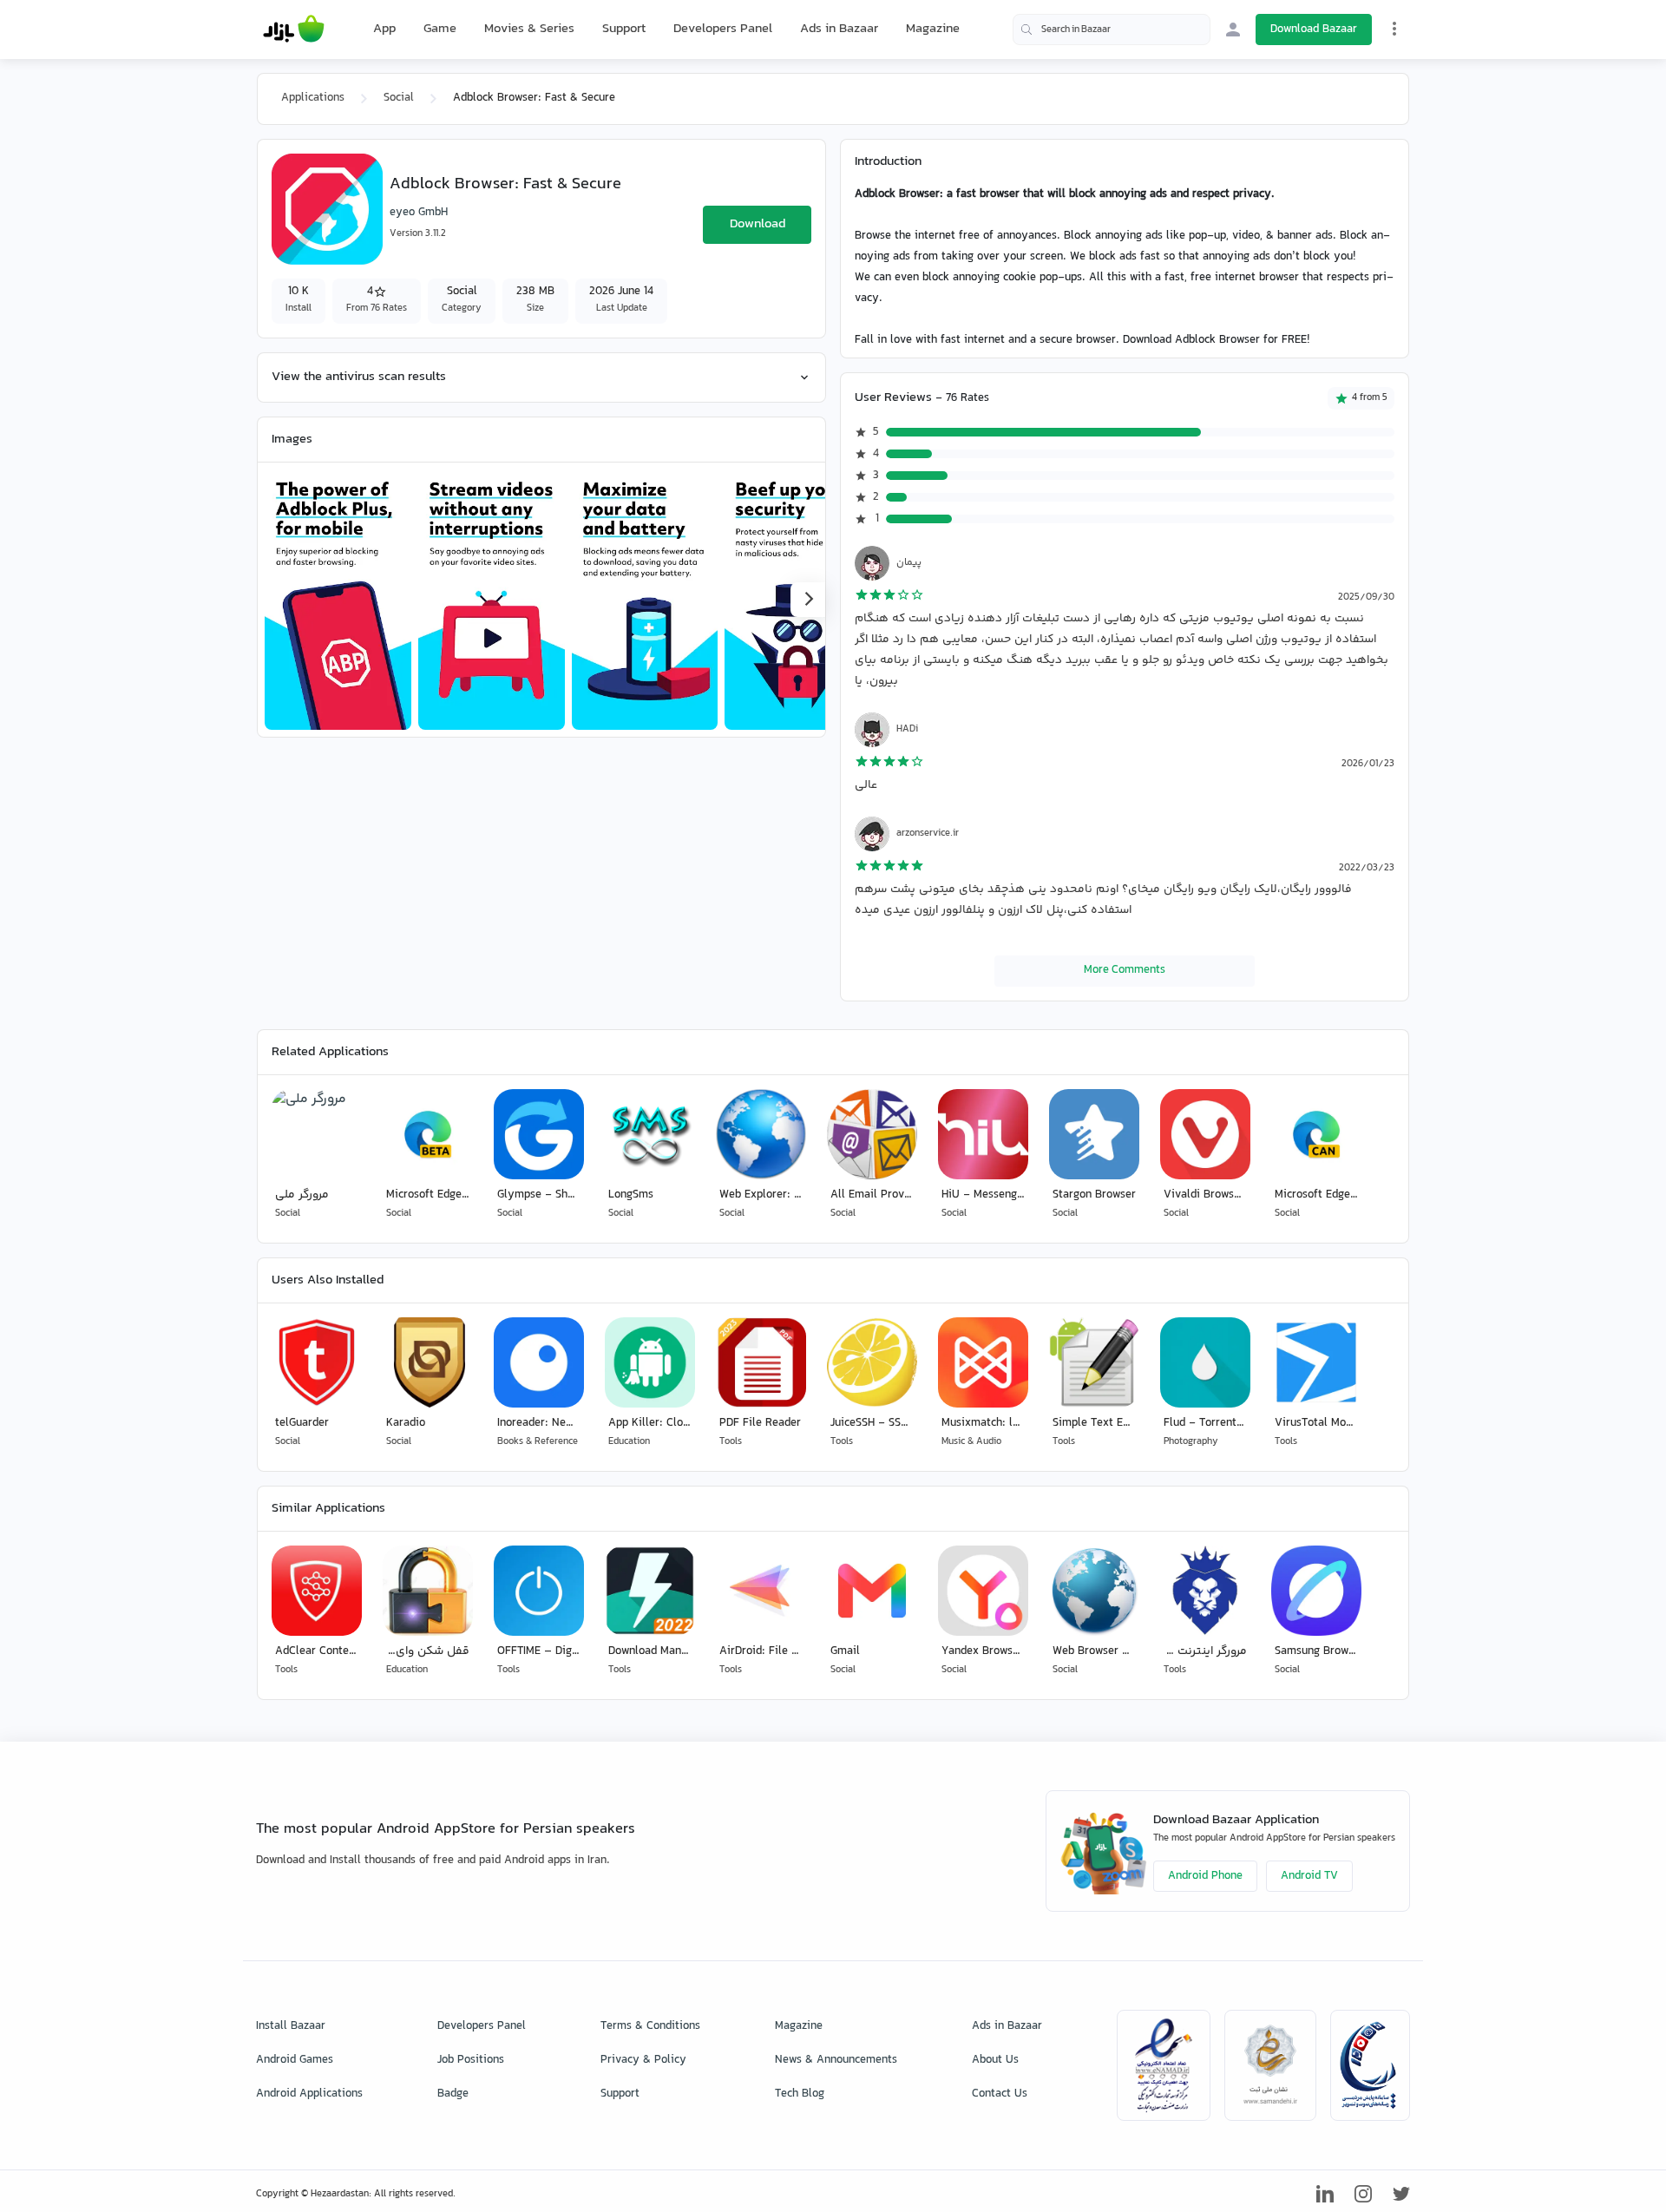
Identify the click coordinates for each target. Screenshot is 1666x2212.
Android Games (295, 2060)
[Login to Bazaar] (1233, 30)
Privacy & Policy (643, 2060)
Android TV (1309, 1876)
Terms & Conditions (650, 2026)
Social (399, 98)
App (384, 30)
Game (440, 30)
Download (758, 224)
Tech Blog (800, 2094)
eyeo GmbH (419, 213)
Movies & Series (529, 29)
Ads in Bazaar (839, 29)
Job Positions (471, 2060)
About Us (995, 2060)
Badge (453, 2094)
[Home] (294, 30)
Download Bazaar (1314, 30)
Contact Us (1000, 2094)
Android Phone (1205, 1876)
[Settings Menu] (1394, 29)
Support (624, 29)
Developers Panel (723, 29)
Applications (313, 98)
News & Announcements (836, 2060)
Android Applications (309, 2094)
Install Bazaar (291, 2026)
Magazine (933, 29)
